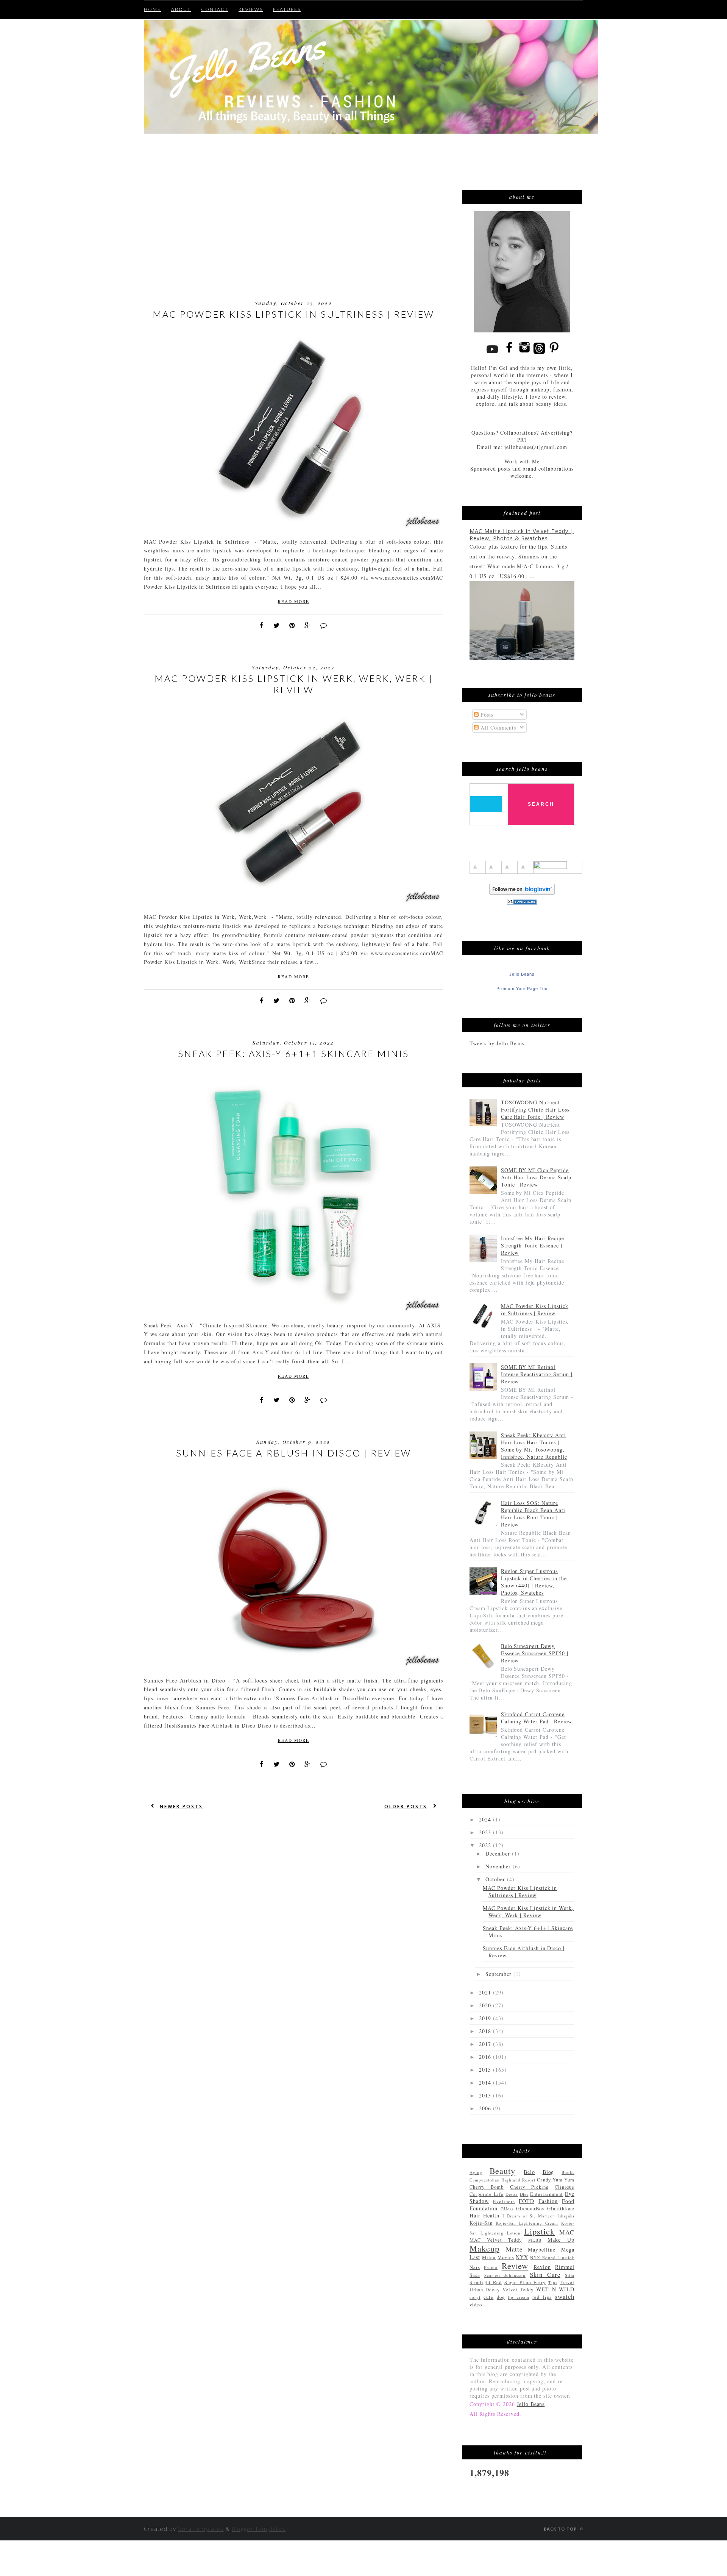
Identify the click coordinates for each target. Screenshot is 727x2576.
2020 (486, 2005)
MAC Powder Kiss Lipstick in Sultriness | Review (293, 314)
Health (491, 2215)
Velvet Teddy (518, 2290)
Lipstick (539, 2231)
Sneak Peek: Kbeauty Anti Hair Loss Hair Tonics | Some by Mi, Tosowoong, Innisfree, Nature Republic (534, 1446)
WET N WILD (555, 2289)
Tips (553, 2282)
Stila (570, 2275)
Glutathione (561, 2209)
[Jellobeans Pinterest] (554, 353)
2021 (486, 1992)
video (476, 2305)
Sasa (475, 2275)
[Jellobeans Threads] (539, 353)
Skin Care (545, 2274)
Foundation (484, 2208)
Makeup (484, 2248)
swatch (565, 2296)
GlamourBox (530, 2209)
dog (501, 2297)
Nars (475, 2267)
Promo (491, 2267)
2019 (486, 2018)
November (499, 1866)
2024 (486, 1819)
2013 (486, 2095)
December (499, 1853)
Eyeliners (504, 2201)
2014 (486, 2082)
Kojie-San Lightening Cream (527, 2223)
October (496, 1879)
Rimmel (565, 2267)
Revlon (542, 2267)
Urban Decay (485, 2290)
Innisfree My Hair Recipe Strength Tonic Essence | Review (533, 1245)
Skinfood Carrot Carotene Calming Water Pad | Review (537, 1718)
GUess (507, 2209)
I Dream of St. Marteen (529, 2216)
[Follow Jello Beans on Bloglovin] (522, 893)
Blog (548, 2172)
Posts (486, 715)
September (499, 1974)
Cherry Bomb (487, 2187)
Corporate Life (487, 2194)
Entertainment (547, 2194)
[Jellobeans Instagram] (524, 353)
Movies (506, 2257)
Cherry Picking (529, 2187)
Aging (476, 2172)
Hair (475, 2215)
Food (568, 2201)
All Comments (497, 727)
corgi (475, 2297)
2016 (486, 2057)
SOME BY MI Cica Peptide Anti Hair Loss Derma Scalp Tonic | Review (536, 1177)
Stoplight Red (486, 2282)
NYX (522, 2257)
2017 (486, 2044)
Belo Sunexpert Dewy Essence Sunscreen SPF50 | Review (535, 1653)
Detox (512, 2194)
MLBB (535, 2240)
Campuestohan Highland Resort (502, 2180)
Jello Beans (522, 974)
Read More (294, 601)
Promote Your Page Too (522, 989)
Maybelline (542, 2249)
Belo (529, 2172)
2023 (486, 1832)
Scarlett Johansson (505, 2275)
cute (488, 2297)
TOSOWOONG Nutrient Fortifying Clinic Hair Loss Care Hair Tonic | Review (535, 1109)
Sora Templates (201, 2529)
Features (287, 9)
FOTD (527, 2201)
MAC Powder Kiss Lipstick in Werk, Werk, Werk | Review (294, 684)
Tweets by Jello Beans (497, 1043)
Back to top (561, 2529)
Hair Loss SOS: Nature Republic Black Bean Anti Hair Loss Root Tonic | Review (533, 1514)
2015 (486, 2070)
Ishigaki (566, 2216)
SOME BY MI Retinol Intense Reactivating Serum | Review (537, 1374)
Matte (514, 2249)
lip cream (518, 2297)
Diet (524, 2194)
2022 (486, 1845)
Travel (567, 2282)
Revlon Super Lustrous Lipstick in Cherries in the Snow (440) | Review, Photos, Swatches (534, 1582)
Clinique (565, 2187)
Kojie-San (481, 2223)
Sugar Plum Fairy (525, 2282)
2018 (486, 2031)
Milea (489, 2257)
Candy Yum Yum (556, 2180)
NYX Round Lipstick (552, 2257)
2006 (486, 2108)
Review (515, 2266)
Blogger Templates (259, 2529)
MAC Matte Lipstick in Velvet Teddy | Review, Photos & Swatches (522, 535)
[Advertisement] (184, 152)
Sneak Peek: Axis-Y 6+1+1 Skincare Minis (293, 1053)
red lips (542, 2297)
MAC (567, 2232)
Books (568, 2172)
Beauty (503, 2171)
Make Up (561, 2240)
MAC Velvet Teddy (496, 2240)
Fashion (548, 2201)
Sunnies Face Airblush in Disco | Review (294, 1453)
